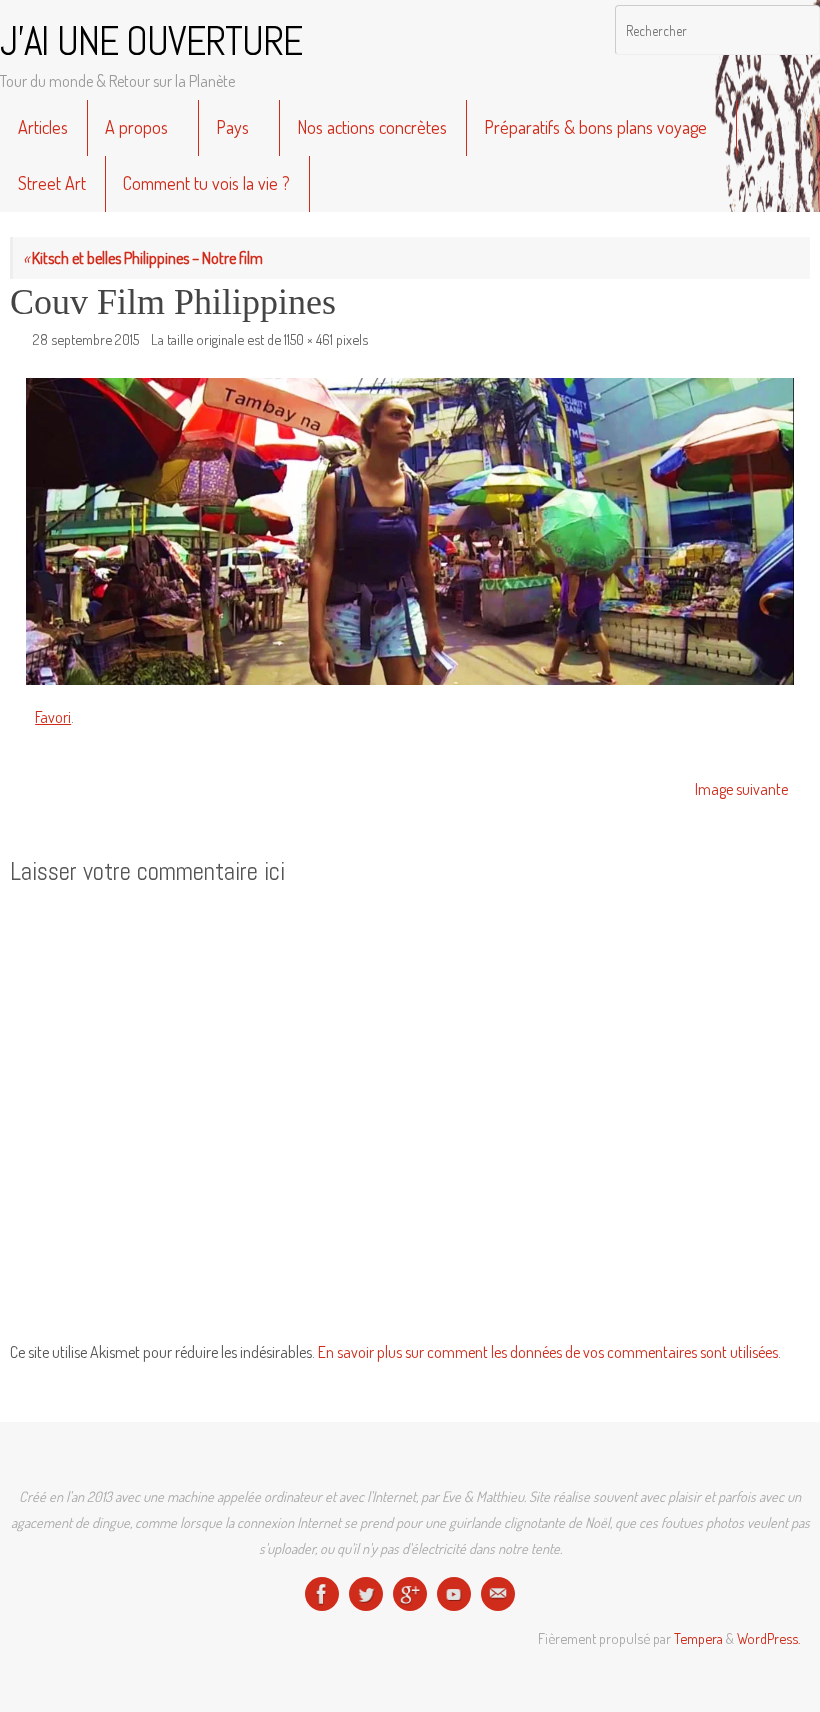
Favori (53, 717)
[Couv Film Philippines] (410, 532)
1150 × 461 (308, 339)
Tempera (698, 1638)
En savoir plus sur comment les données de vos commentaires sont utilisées (548, 1352)
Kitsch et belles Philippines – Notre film (143, 258)
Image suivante (741, 789)
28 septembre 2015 (86, 339)
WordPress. (768, 1638)
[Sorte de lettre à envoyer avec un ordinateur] (498, 1594)
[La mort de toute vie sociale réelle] (322, 1594)
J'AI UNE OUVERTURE (151, 42)
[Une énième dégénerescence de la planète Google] (410, 1594)
